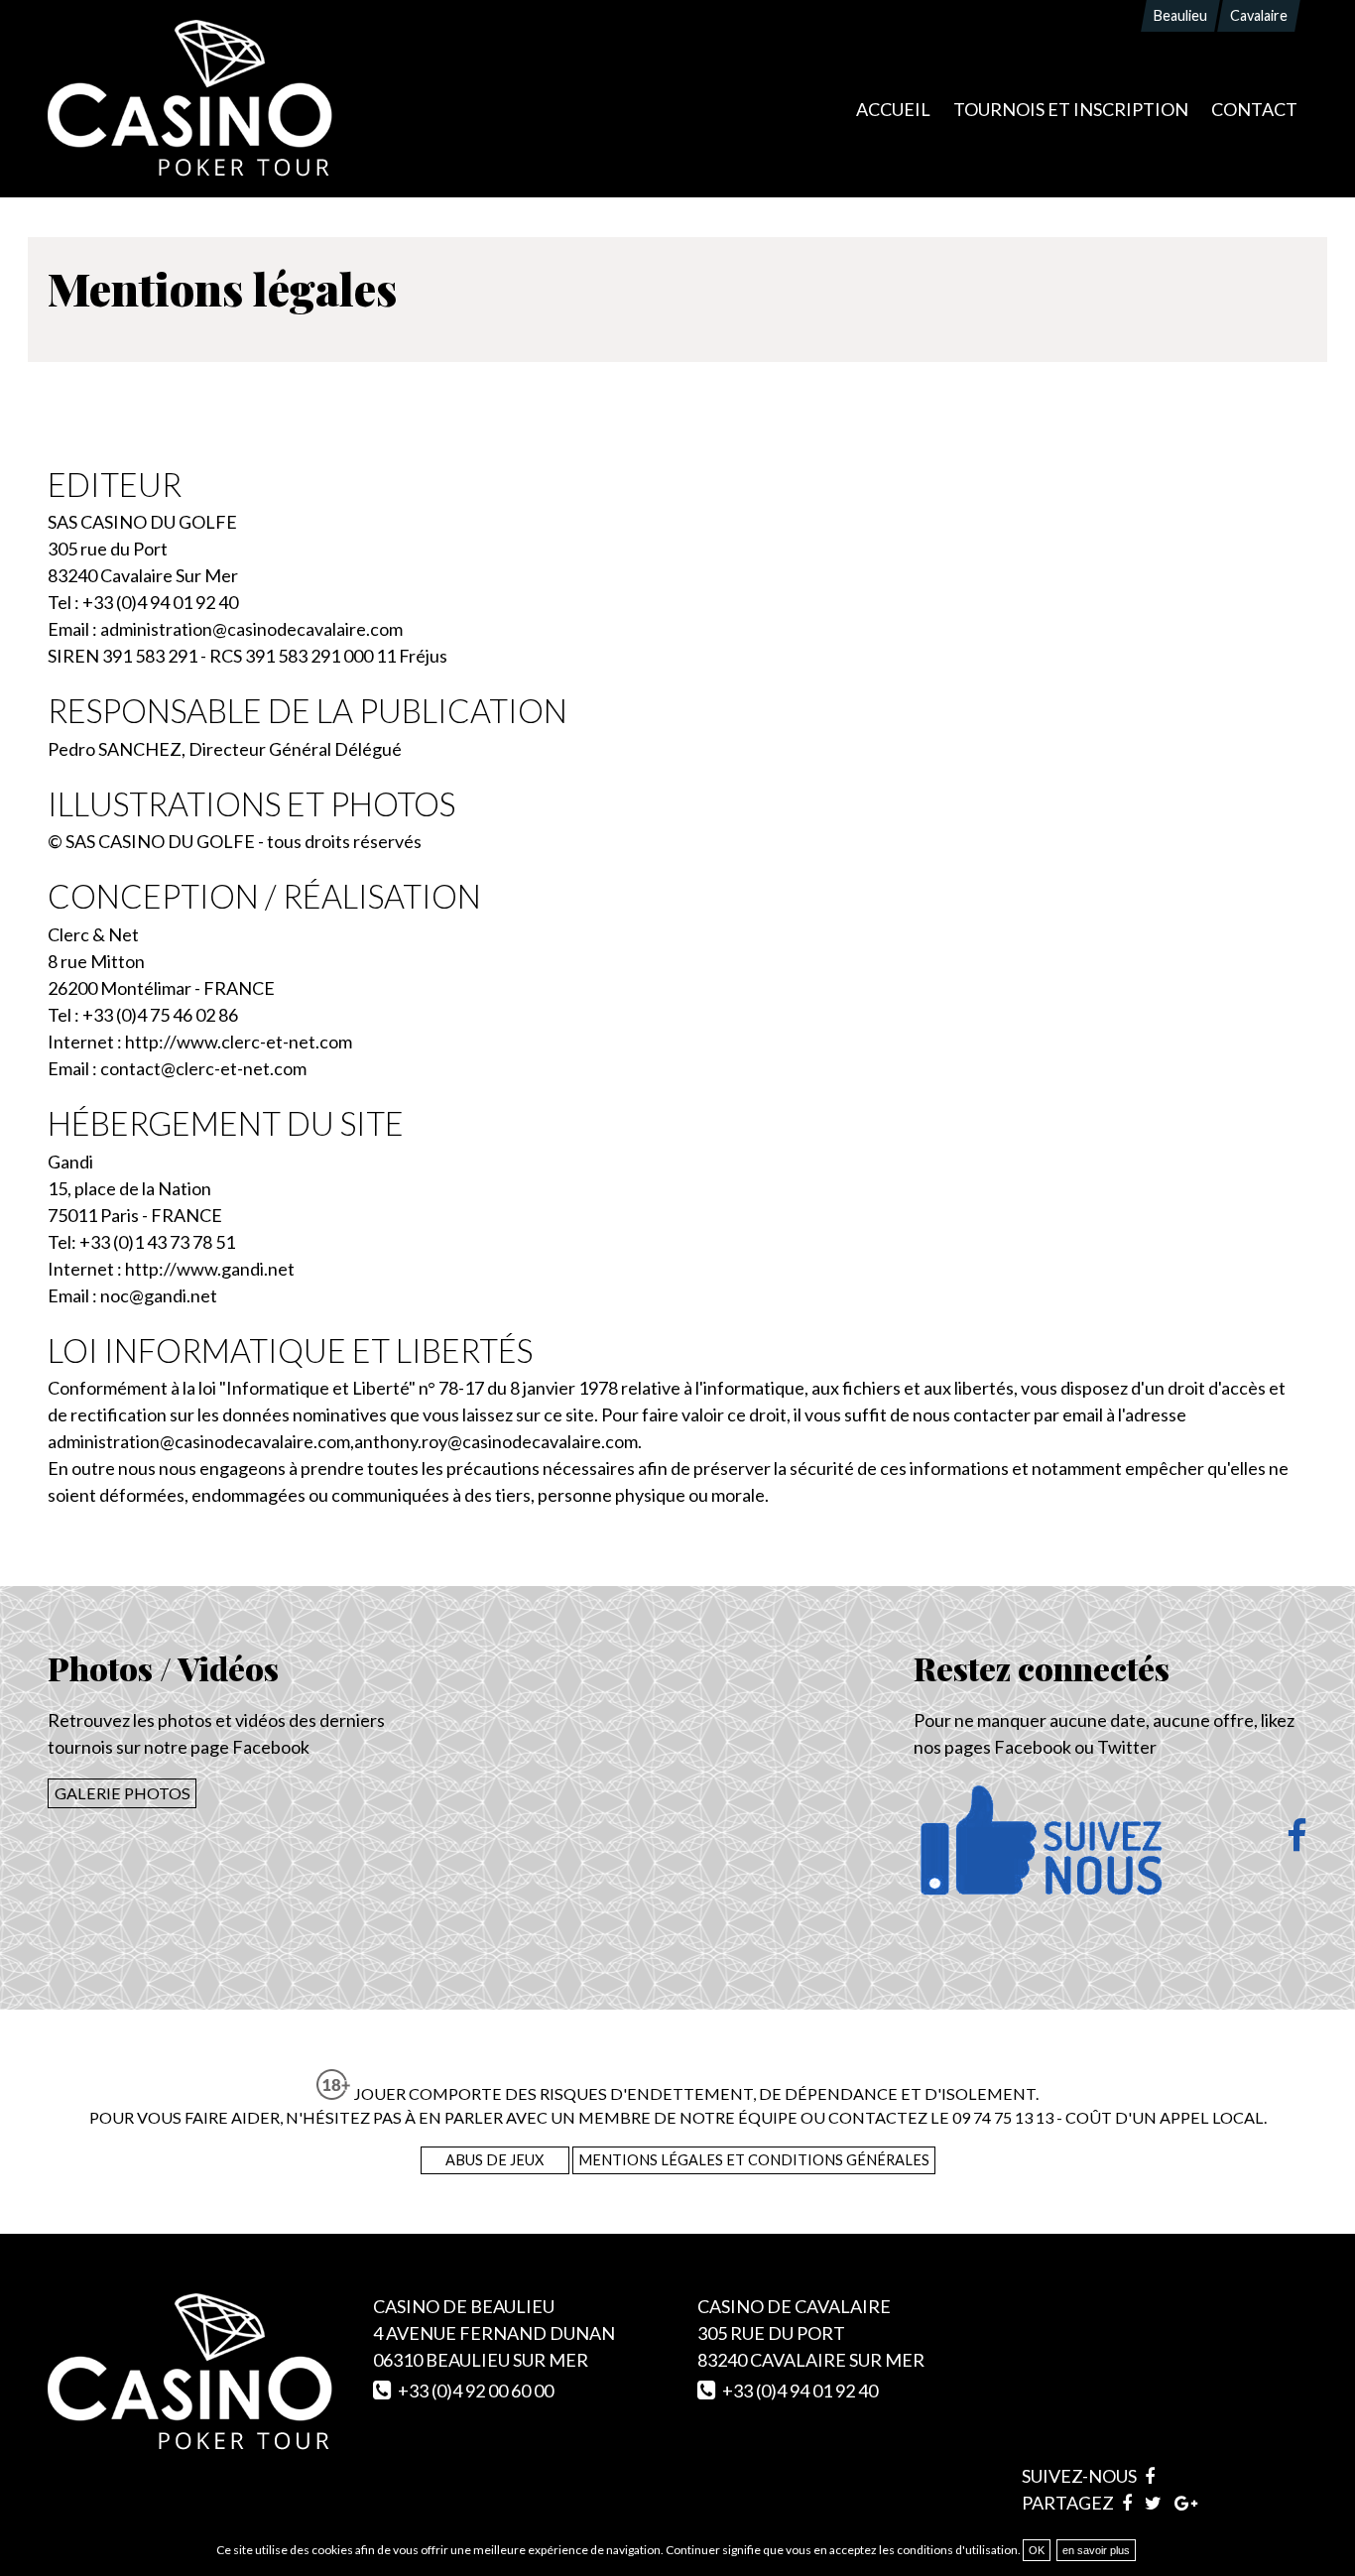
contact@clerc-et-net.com (203, 1068)
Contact (1254, 109)
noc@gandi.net (159, 1295)
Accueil (893, 109)
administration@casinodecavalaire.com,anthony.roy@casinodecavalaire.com (343, 1441)
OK (1037, 2550)
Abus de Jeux (494, 2160)
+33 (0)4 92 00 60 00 (476, 2391)
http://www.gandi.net (210, 1269)
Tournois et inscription (1071, 109)
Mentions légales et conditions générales (754, 2160)
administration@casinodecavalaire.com (251, 629)
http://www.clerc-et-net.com (239, 1042)
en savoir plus (1096, 2550)
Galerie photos (123, 1793)
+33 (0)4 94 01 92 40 (800, 2391)
